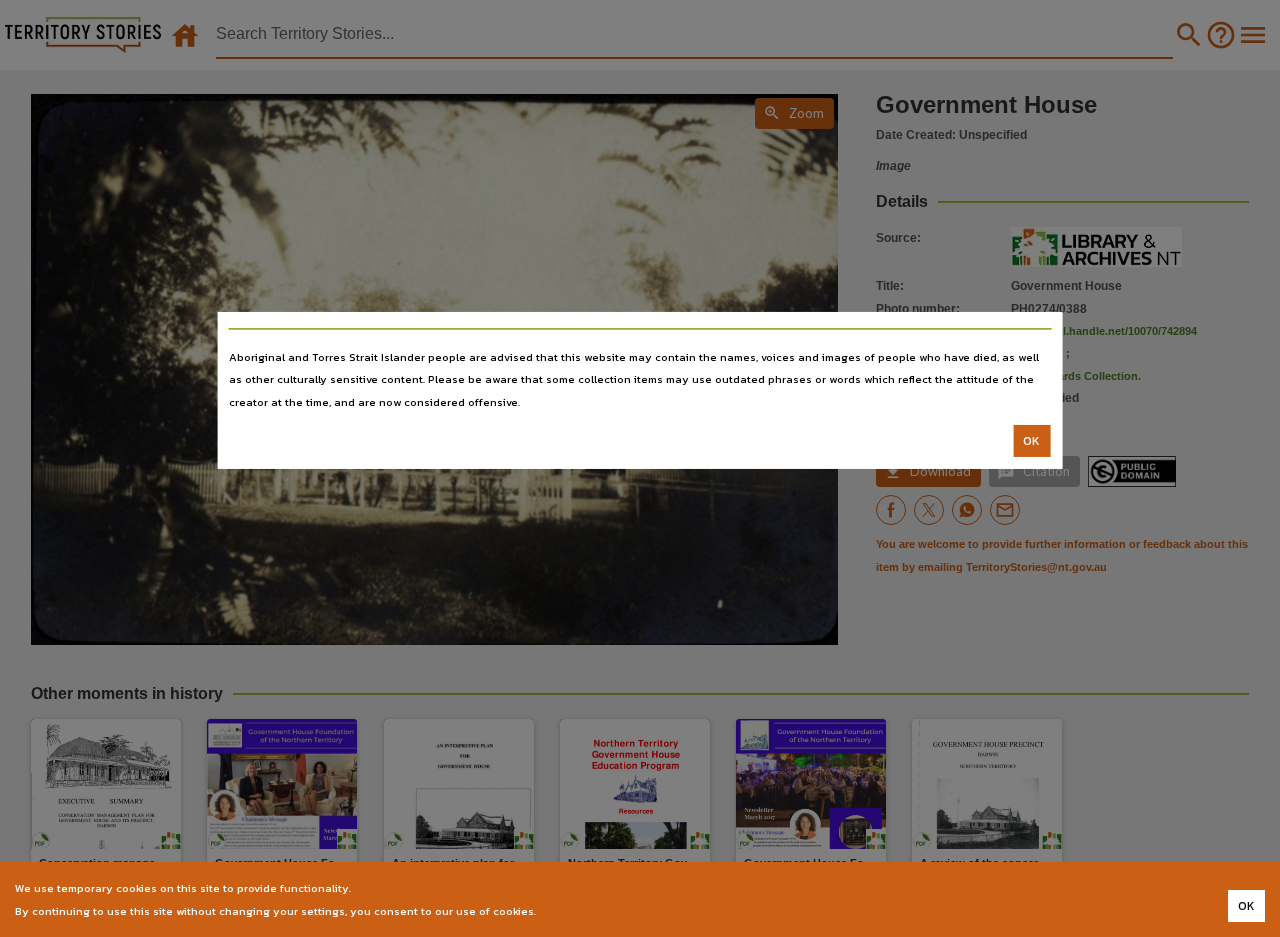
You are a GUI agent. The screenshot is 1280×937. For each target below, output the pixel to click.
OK (1031, 441)
